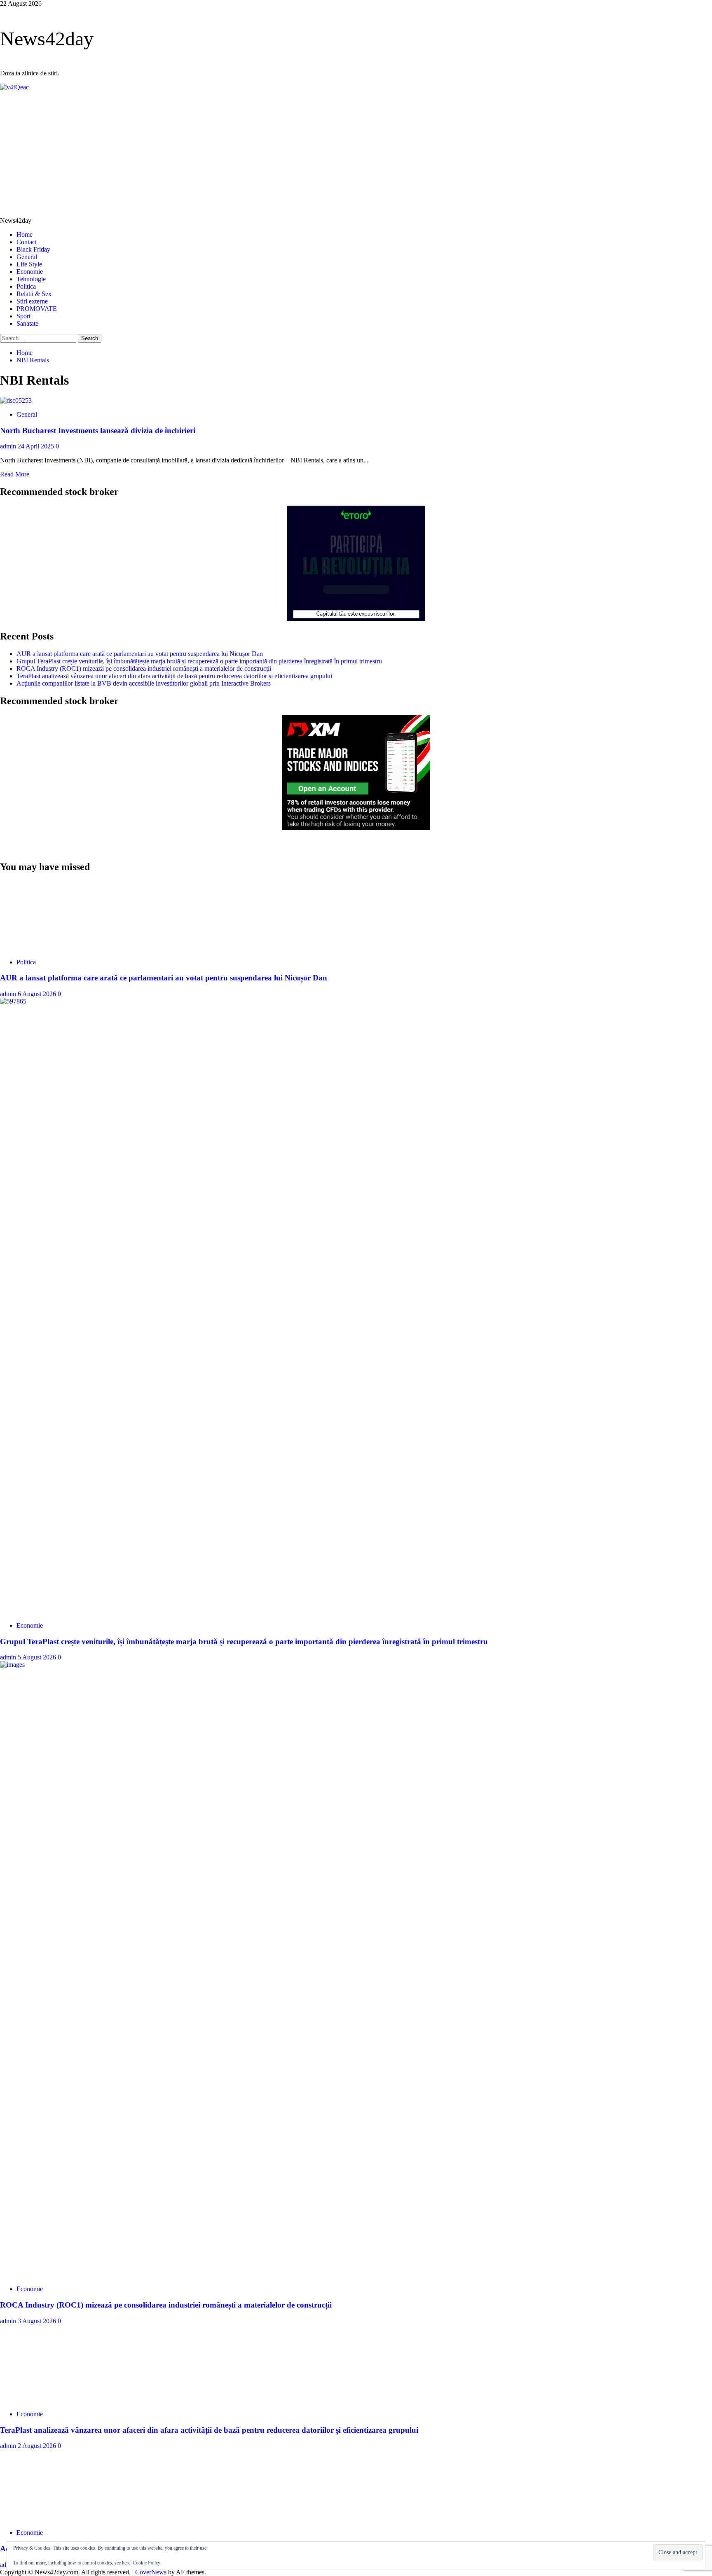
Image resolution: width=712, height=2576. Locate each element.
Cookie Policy (146, 2563)
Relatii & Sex (34, 294)
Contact (27, 242)
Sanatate (27, 323)
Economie (30, 272)
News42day (47, 38)
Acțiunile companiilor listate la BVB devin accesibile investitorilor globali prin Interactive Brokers (144, 683)
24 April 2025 (37, 446)
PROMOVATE (37, 309)
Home (25, 234)
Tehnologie (31, 279)
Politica (26, 286)
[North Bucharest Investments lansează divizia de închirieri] (16, 400)
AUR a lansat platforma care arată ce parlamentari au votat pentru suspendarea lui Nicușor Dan (140, 654)
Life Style (29, 264)
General (27, 257)
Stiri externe (32, 301)
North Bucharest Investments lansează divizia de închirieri (98, 430)
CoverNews (151, 2572)
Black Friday (33, 249)
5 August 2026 (38, 1657)
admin (9, 446)
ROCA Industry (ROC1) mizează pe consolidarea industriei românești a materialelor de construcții (144, 668)
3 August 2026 (38, 2321)
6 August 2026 (38, 994)
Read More (15, 474)
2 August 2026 (38, 2446)
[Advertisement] (356, 153)
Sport (23, 316)
